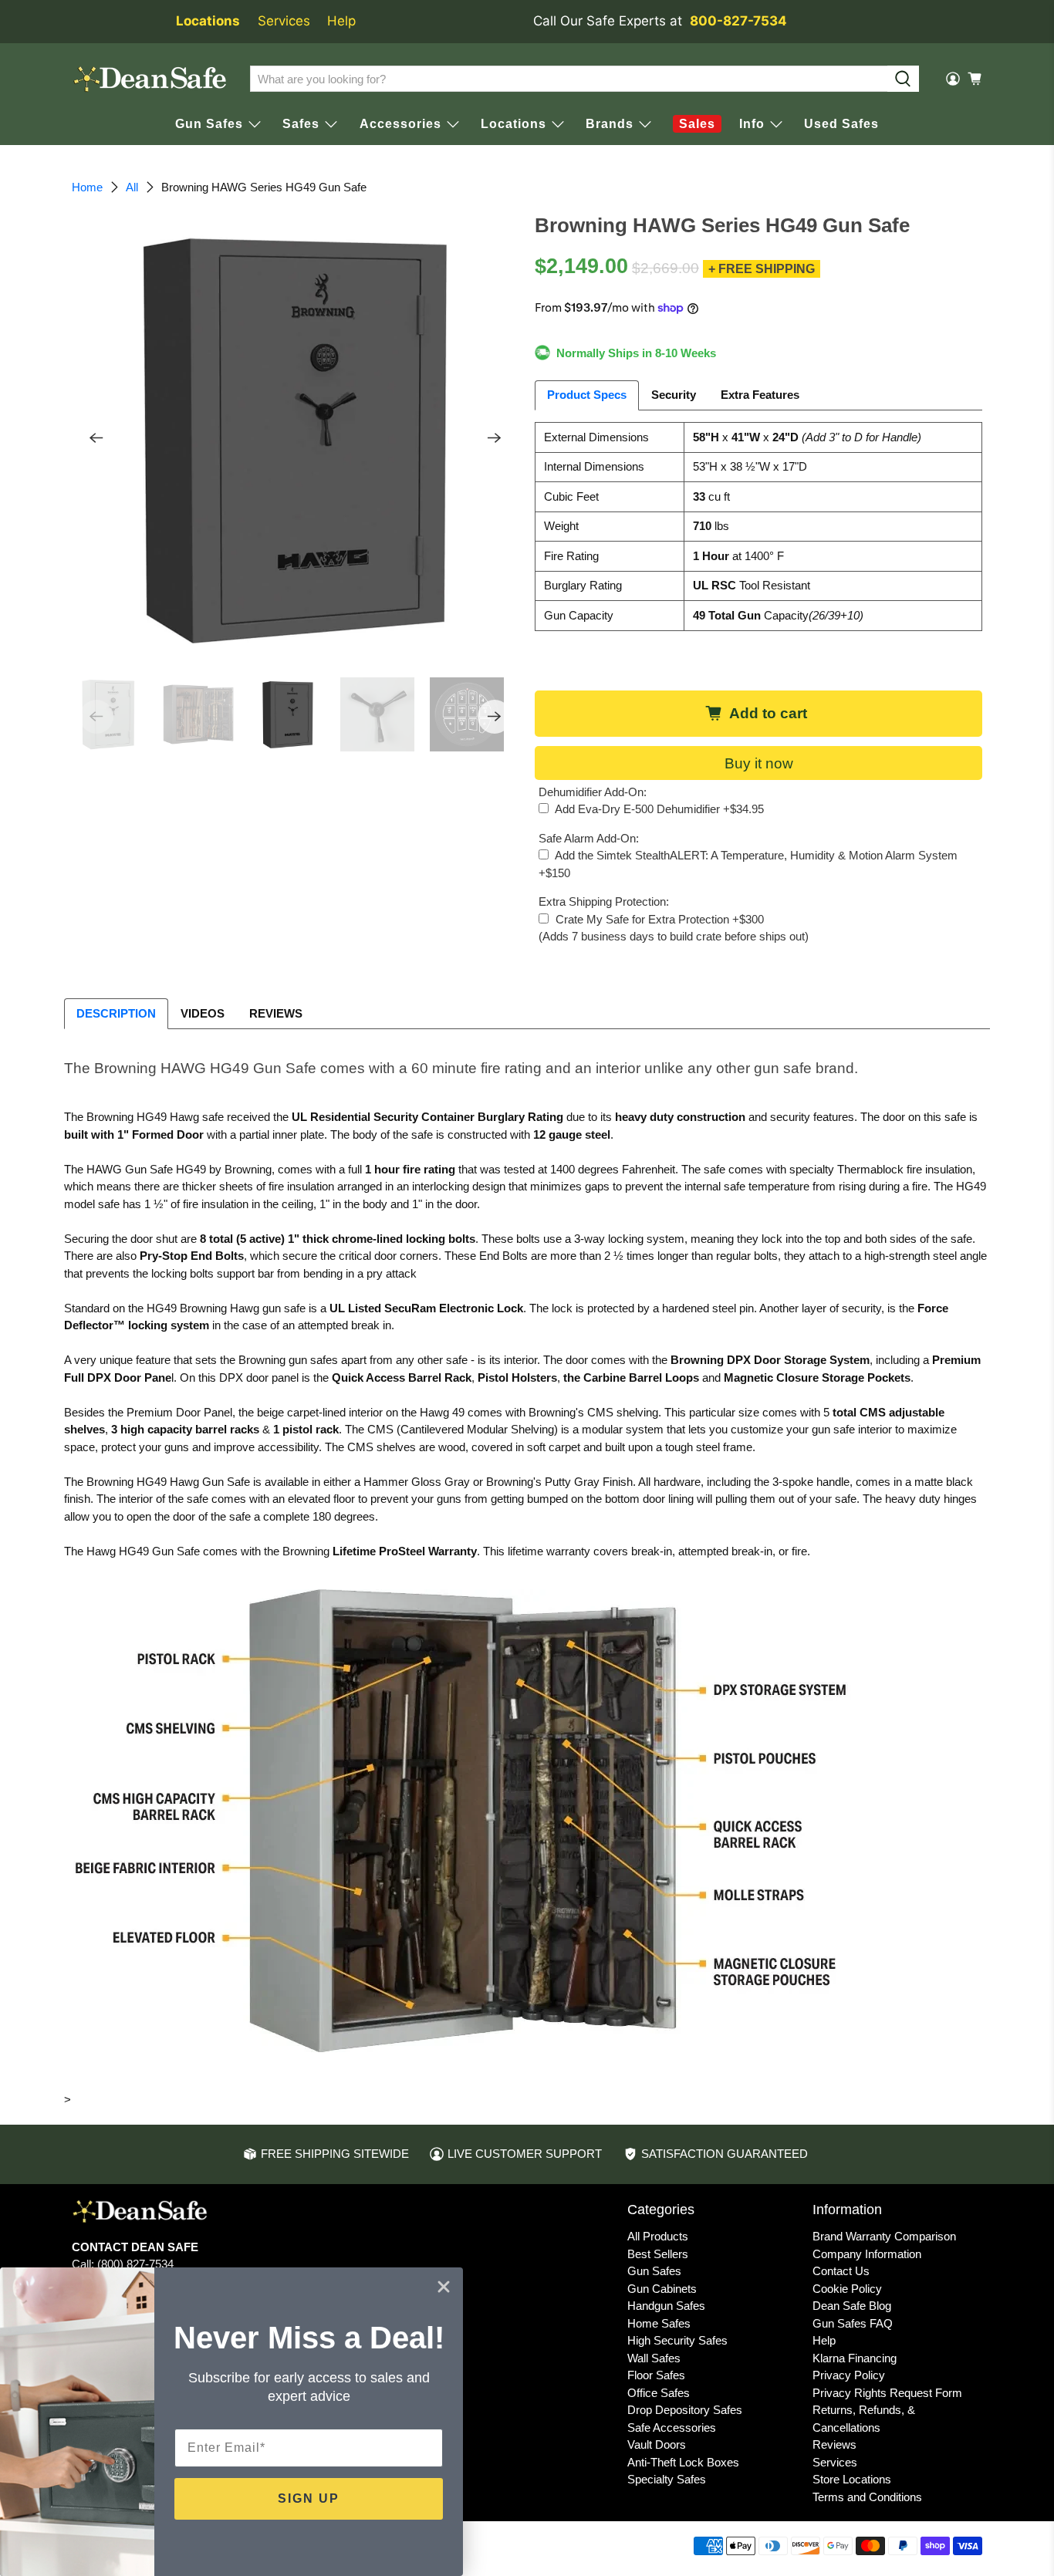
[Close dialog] (444, 2287)
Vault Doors (657, 2444)
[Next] (495, 438)
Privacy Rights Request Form (887, 2393)
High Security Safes (677, 2340)
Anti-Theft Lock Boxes (683, 2462)
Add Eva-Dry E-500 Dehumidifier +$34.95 (658, 809)
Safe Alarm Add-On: (589, 838)
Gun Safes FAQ (853, 2323)
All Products (658, 2236)
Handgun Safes (666, 2306)
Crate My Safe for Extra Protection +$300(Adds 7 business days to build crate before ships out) (674, 928)
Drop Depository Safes (685, 2410)
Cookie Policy (847, 2289)
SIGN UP (309, 2498)
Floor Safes (656, 2375)
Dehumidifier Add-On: (593, 792)
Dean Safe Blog (852, 2306)
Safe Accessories (672, 2427)
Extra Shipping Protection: (604, 901)
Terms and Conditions (867, 2497)
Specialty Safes (667, 2479)
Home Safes (659, 2323)
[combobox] (569, 79)
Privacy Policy (849, 2375)
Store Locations (852, 2479)
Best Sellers (658, 2254)
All (132, 187)
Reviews (834, 2444)
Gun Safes (654, 2271)
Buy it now (759, 763)
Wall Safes (654, 2358)
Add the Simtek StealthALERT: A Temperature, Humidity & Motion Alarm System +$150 (748, 864)
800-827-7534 (738, 21)
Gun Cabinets (662, 2289)
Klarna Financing (855, 2358)
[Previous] (96, 438)
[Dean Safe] (150, 79)
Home (87, 187)
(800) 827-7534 (135, 2264)
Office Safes (659, 2393)
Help (341, 21)
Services (284, 21)
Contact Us (841, 2271)
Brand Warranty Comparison (884, 2236)
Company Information (867, 2254)
